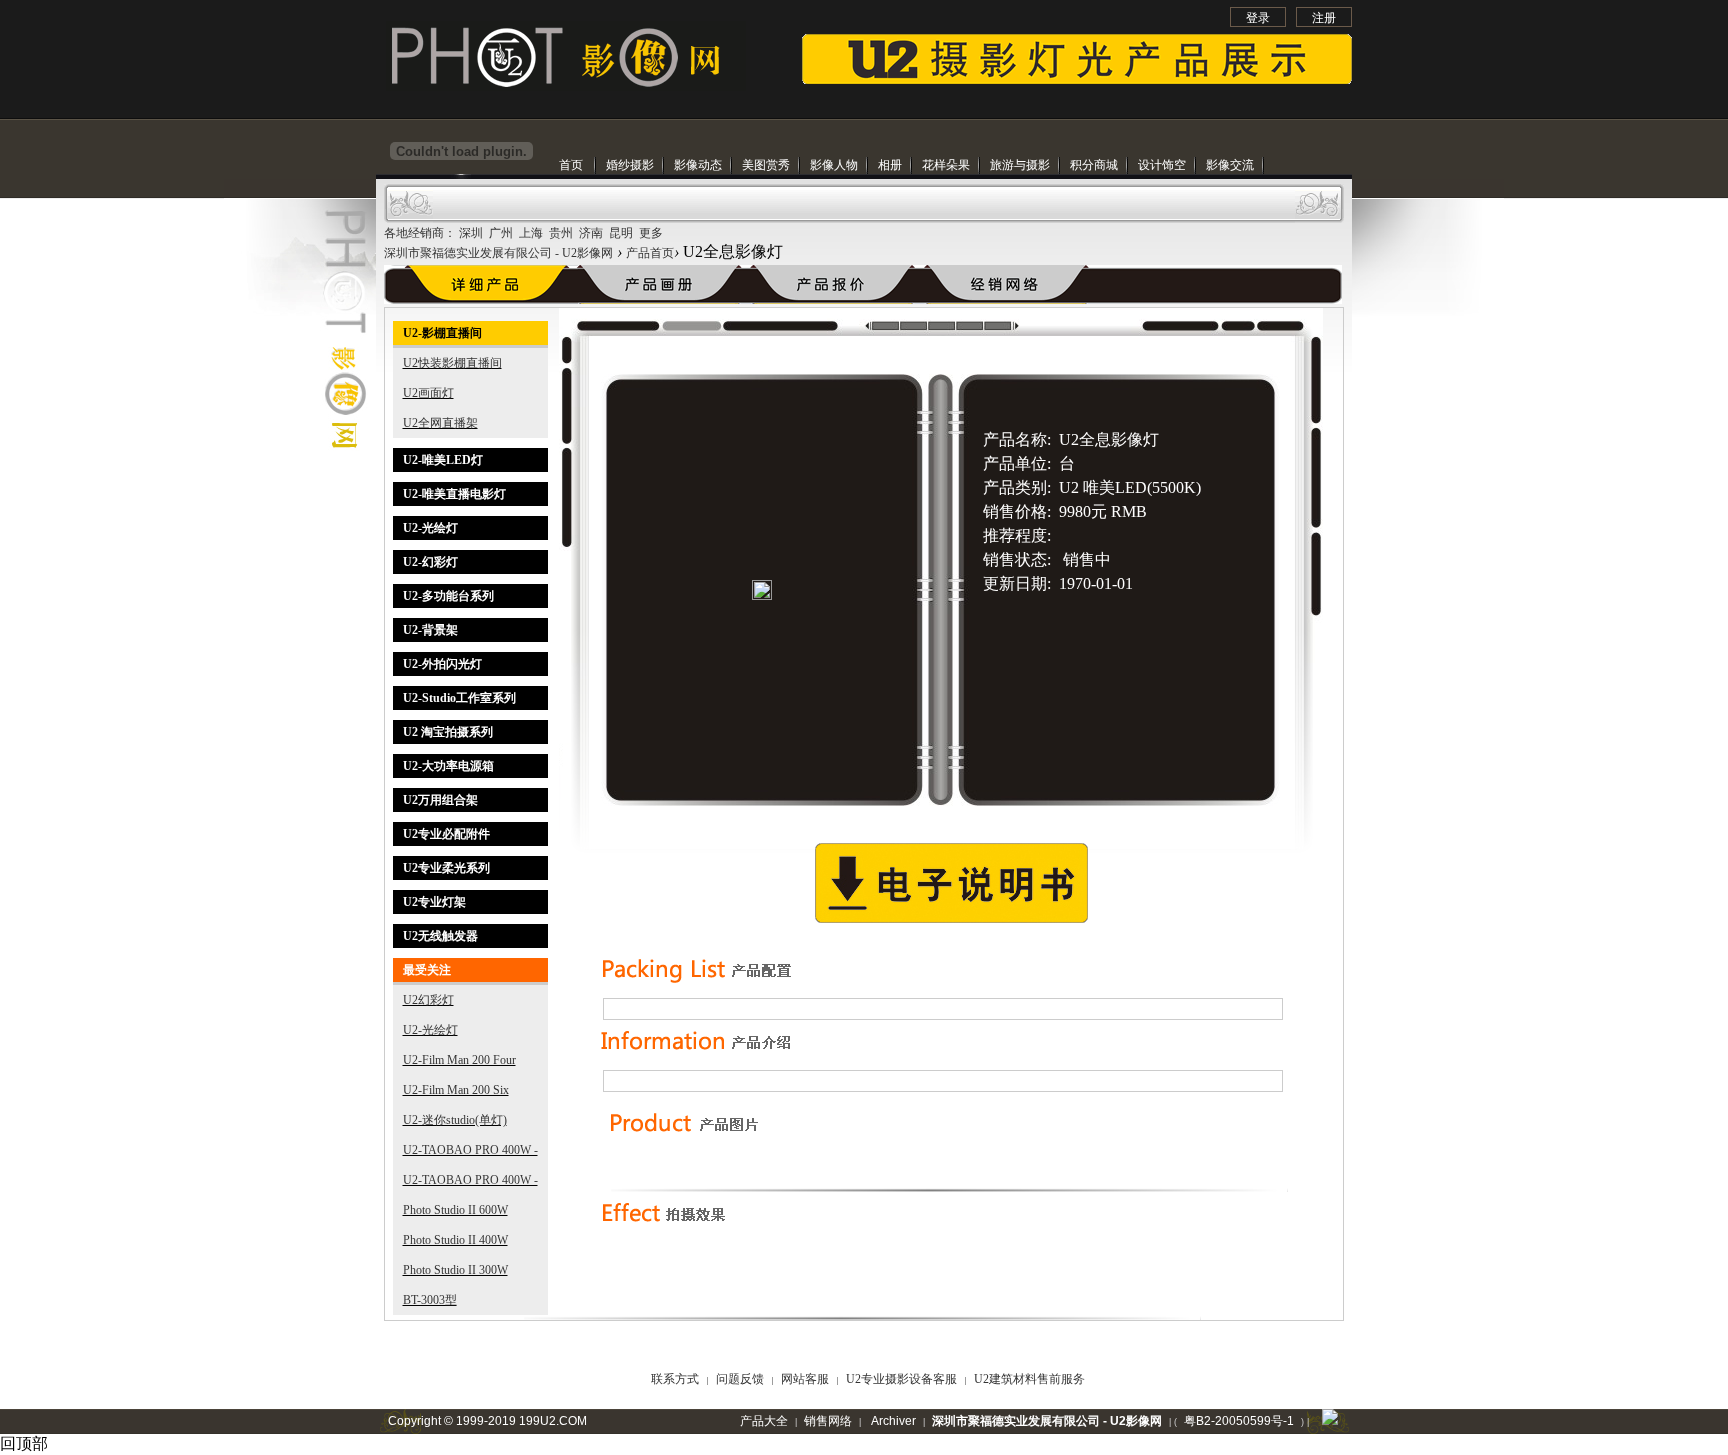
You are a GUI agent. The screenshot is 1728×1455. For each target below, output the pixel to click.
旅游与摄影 (1020, 165)
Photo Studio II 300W (455, 1270)
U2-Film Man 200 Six (456, 1090)
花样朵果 (946, 165)
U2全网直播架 (440, 423)
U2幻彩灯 (428, 1000)
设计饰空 (1162, 165)
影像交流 (1230, 165)
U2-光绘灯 (430, 1030)
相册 (890, 165)
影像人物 (834, 165)
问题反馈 (741, 1379)
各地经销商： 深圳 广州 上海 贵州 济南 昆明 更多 (523, 233)
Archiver (893, 1421)
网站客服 (806, 1379)
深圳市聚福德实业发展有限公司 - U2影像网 (498, 253)
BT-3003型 (430, 1300)
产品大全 (764, 1421)
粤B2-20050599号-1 (1239, 1421)
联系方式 (676, 1379)
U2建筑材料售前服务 (1029, 1379)
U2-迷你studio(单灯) (455, 1120)
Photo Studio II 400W (455, 1240)
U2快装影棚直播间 (452, 363)
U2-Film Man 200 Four (459, 1060)
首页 (571, 165)
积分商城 (1094, 165)
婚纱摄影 (630, 165)
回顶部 (24, 1443)
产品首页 (650, 253)
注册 (1324, 18)
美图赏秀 (766, 165)
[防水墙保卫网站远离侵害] (1330, 1421)
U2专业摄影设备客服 (903, 1379)
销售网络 (828, 1421)
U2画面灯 (428, 393)
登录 (1258, 18)
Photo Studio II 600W (455, 1210)
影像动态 (698, 165)
